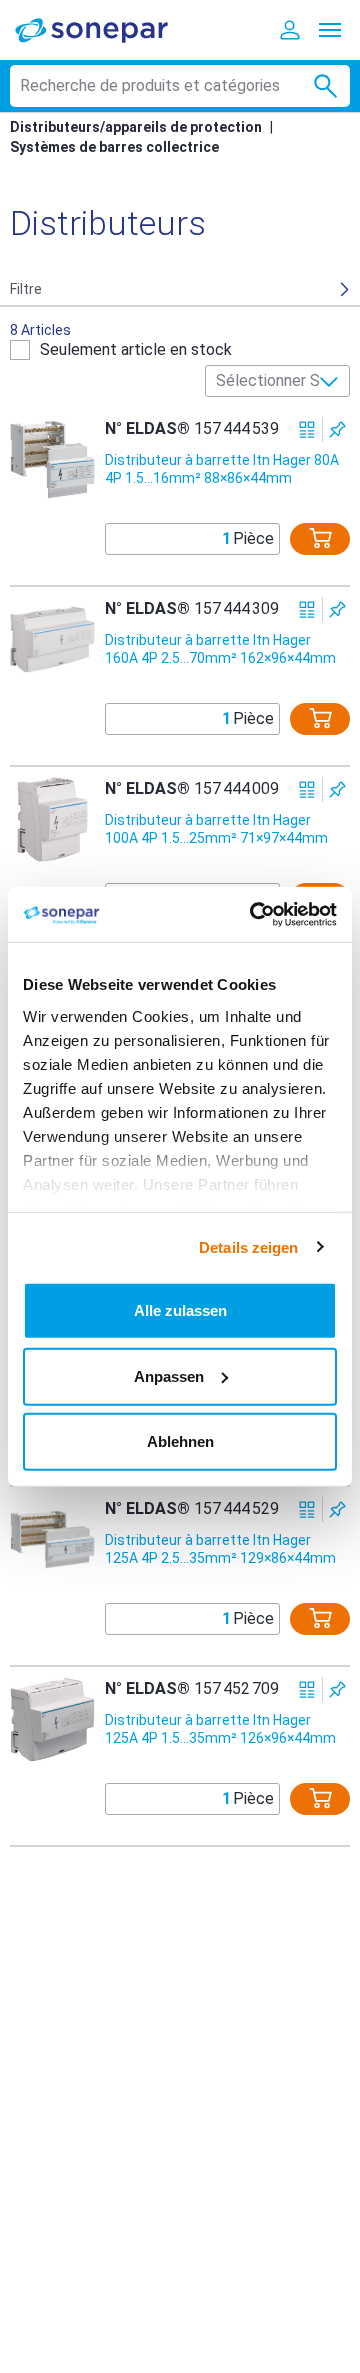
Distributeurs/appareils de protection (136, 127)
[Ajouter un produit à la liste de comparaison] (307, 429)
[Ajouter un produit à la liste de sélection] (337, 429)
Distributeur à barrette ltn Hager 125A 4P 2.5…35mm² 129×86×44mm (220, 1549)
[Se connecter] (290, 30)
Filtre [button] (26, 289)
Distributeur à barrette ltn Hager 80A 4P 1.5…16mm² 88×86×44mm (222, 469)
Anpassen (169, 1375)
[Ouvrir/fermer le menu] (330, 30)
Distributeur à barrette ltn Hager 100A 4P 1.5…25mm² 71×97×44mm (216, 829)
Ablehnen (180, 1441)
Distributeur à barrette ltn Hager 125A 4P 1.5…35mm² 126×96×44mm (220, 1729)
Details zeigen (248, 1246)
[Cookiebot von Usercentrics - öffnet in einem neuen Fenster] (254, 914)
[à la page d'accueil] (105, 29)
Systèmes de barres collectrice (114, 147)
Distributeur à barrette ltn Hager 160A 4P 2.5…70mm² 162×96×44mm (220, 649)
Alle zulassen (180, 1310)
